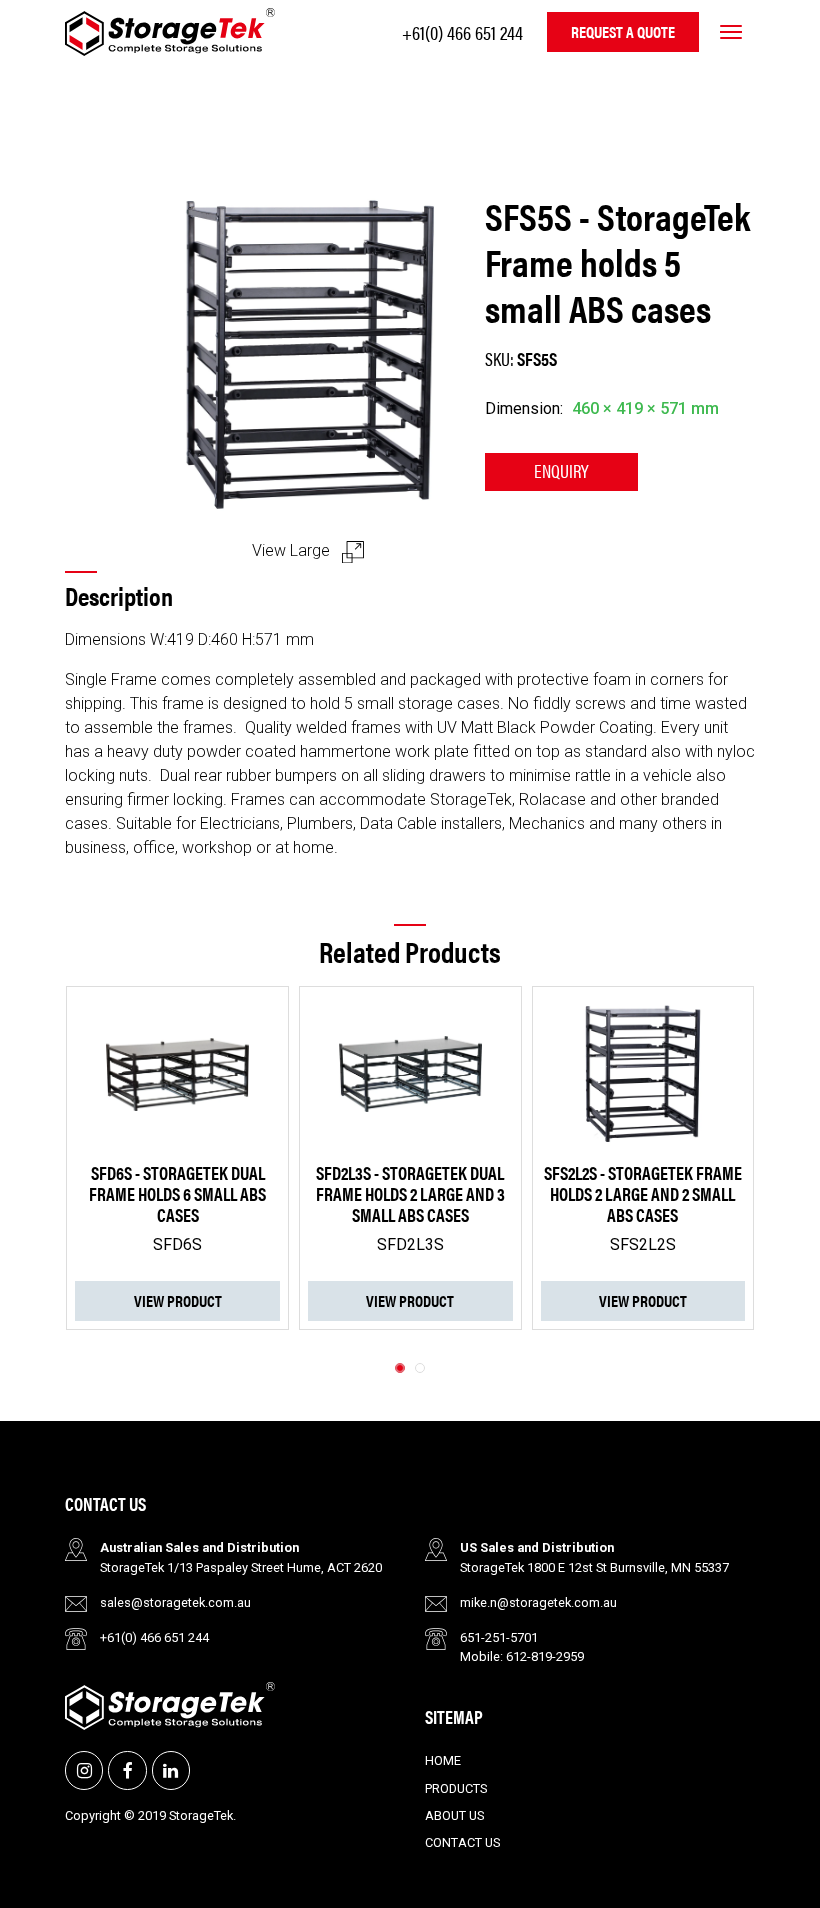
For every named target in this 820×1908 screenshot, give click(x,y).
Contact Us (462, 1842)
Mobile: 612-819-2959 (522, 1656)
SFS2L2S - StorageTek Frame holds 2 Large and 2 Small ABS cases (469, 1193)
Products (456, 1788)
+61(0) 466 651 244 (462, 32)
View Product (236, 1300)
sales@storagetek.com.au (175, 1602)
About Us (454, 1815)
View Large (293, 550)
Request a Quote (623, 31)
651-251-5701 (499, 1637)
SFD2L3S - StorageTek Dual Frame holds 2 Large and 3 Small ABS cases (236, 1193)
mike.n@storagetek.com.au (538, 1602)
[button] (400, 1368)
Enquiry (561, 470)
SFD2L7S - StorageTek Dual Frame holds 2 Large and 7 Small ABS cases (701, 1193)
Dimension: (524, 408)
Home (443, 1760)
